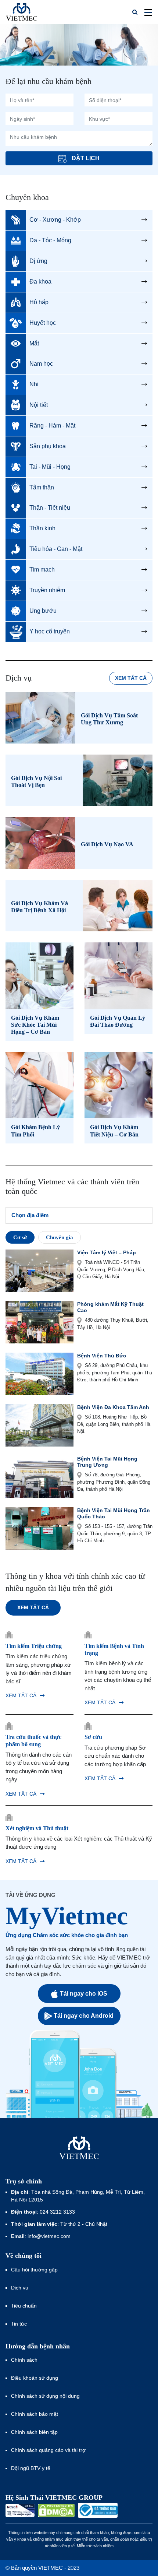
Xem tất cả (131, 678)
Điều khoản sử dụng (35, 2378)
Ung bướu (43, 611)
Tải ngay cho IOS (84, 1994)
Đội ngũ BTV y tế (31, 2468)
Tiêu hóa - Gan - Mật (56, 549)
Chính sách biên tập (35, 2432)
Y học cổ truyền (50, 631)
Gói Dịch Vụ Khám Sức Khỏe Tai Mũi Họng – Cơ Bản (35, 1025)
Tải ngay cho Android (84, 2016)
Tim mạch (42, 570)
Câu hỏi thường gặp (34, 2270)
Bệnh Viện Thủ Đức (102, 1356)
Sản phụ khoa (48, 446)
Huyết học (43, 323)
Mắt (34, 343)
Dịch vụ (20, 2288)
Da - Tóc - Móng (50, 240)
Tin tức (19, 2324)
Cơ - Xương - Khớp (55, 220)
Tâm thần (42, 487)
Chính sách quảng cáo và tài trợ (48, 2450)
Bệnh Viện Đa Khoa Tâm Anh (113, 1407)
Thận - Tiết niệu (50, 508)
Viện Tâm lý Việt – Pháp (107, 1252)
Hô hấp (39, 302)
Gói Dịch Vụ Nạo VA (107, 844)
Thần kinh (42, 528)
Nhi (34, 384)
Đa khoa (40, 282)
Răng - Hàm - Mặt (52, 426)
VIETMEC (21, 12)
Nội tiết (39, 405)
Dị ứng (38, 261)
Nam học (41, 364)
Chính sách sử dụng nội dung (45, 2396)
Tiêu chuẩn (24, 2306)
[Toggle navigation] (146, 12)
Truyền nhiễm (47, 590)
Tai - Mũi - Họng (50, 467)
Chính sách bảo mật (35, 2414)
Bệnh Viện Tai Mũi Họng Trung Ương (107, 1462)
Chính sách (24, 2360)
